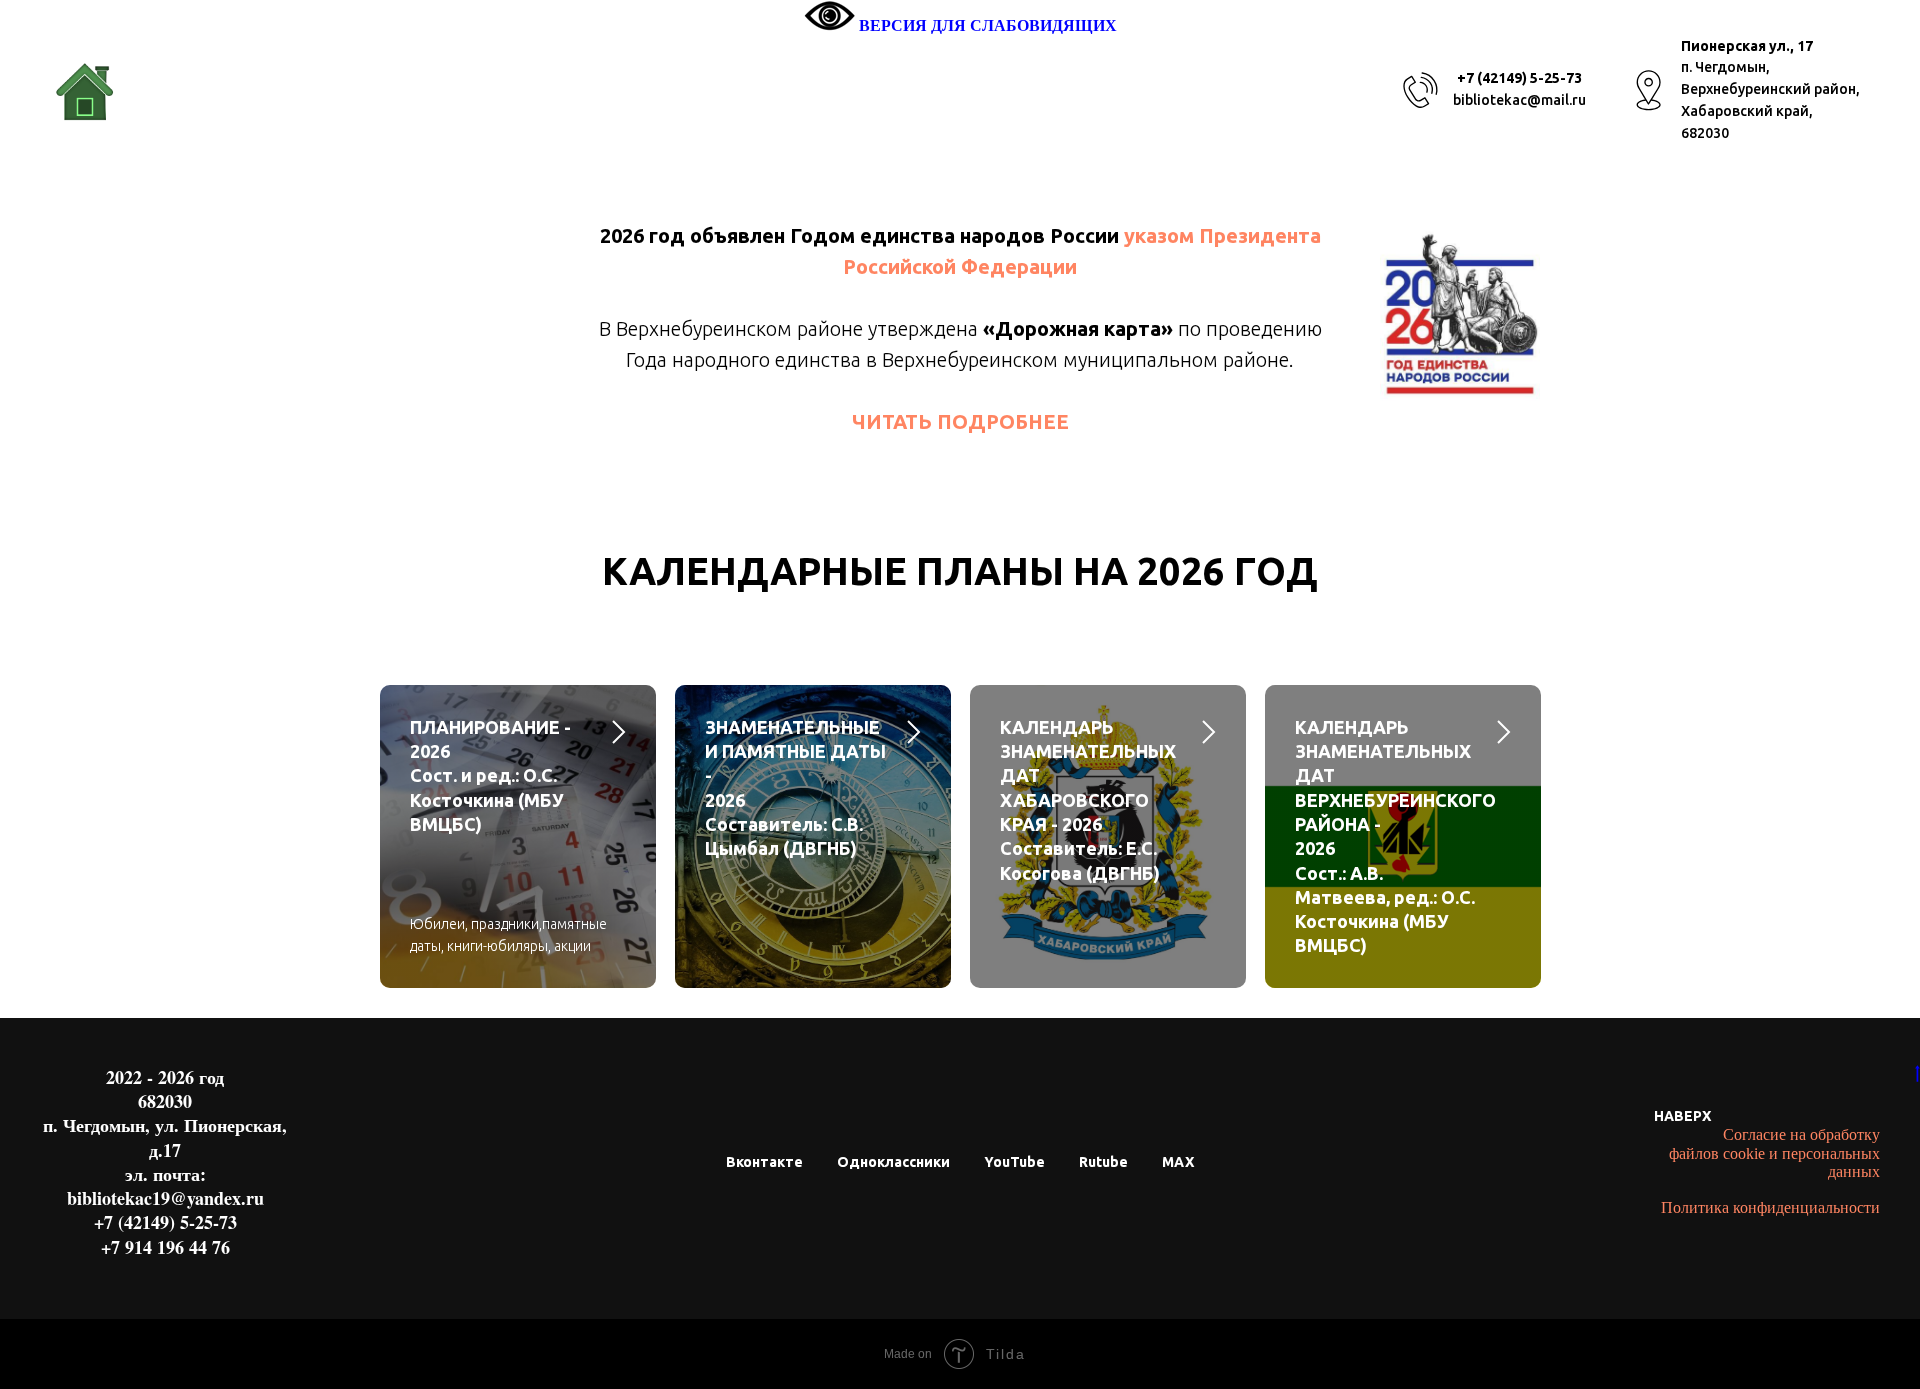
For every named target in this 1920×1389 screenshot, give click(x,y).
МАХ (1178, 1162)
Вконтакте (764, 1162)
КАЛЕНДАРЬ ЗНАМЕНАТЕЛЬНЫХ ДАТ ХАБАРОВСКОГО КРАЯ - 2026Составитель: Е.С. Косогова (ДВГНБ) (1088, 800)
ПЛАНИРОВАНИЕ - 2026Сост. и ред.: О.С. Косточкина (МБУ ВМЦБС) (490, 775)
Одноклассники (893, 1162)
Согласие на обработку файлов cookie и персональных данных (1774, 1153)
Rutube (1103, 1162)
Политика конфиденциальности (1770, 1207)
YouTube (1014, 1162)
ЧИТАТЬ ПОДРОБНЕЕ (960, 421)
